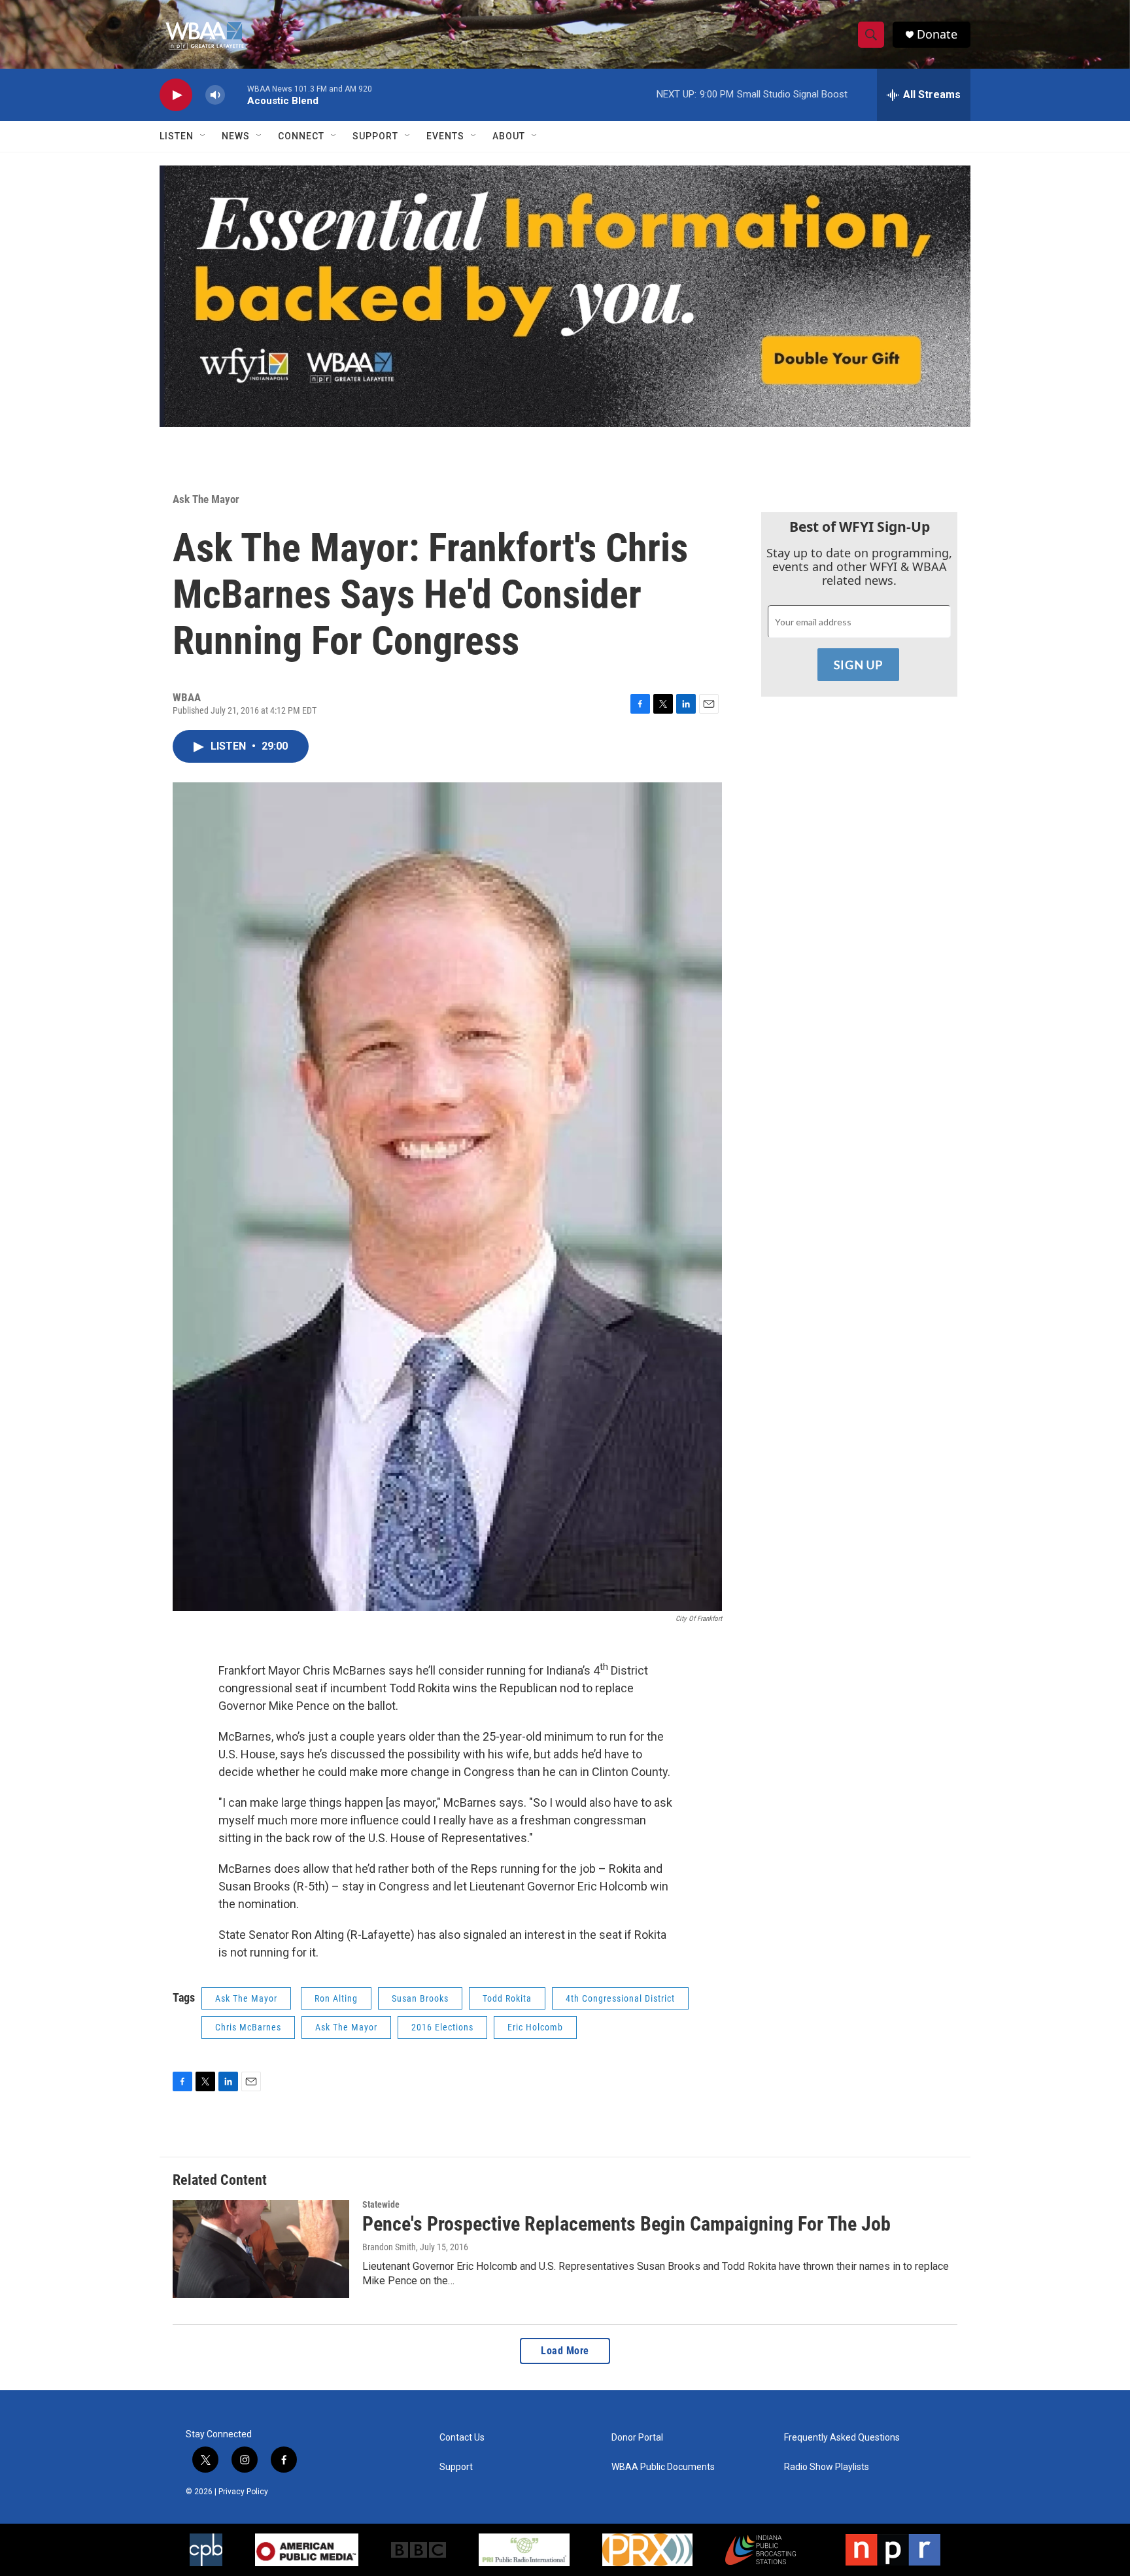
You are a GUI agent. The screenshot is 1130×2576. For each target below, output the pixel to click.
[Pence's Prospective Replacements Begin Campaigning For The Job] (261, 2249)
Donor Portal (637, 2438)
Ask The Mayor (206, 499)
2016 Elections (442, 2027)
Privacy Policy (243, 2492)
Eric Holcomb (535, 2027)
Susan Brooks (420, 1998)
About (509, 136)
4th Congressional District (620, 1998)
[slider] (236, 95)
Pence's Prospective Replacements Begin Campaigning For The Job (626, 2224)
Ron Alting (336, 1998)
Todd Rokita (507, 1998)
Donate (937, 34)
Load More (565, 2351)
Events (445, 136)
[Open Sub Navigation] (203, 136)
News (236, 136)
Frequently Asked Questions (842, 2438)
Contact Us (462, 2438)
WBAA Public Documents (663, 2467)
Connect (301, 136)
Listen (177, 136)
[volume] (215, 95)
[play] (176, 95)
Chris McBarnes (248, 2027)
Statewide (381, 2204)
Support (375, 136)
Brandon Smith (389, 2247)
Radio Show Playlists (827, 2467)
